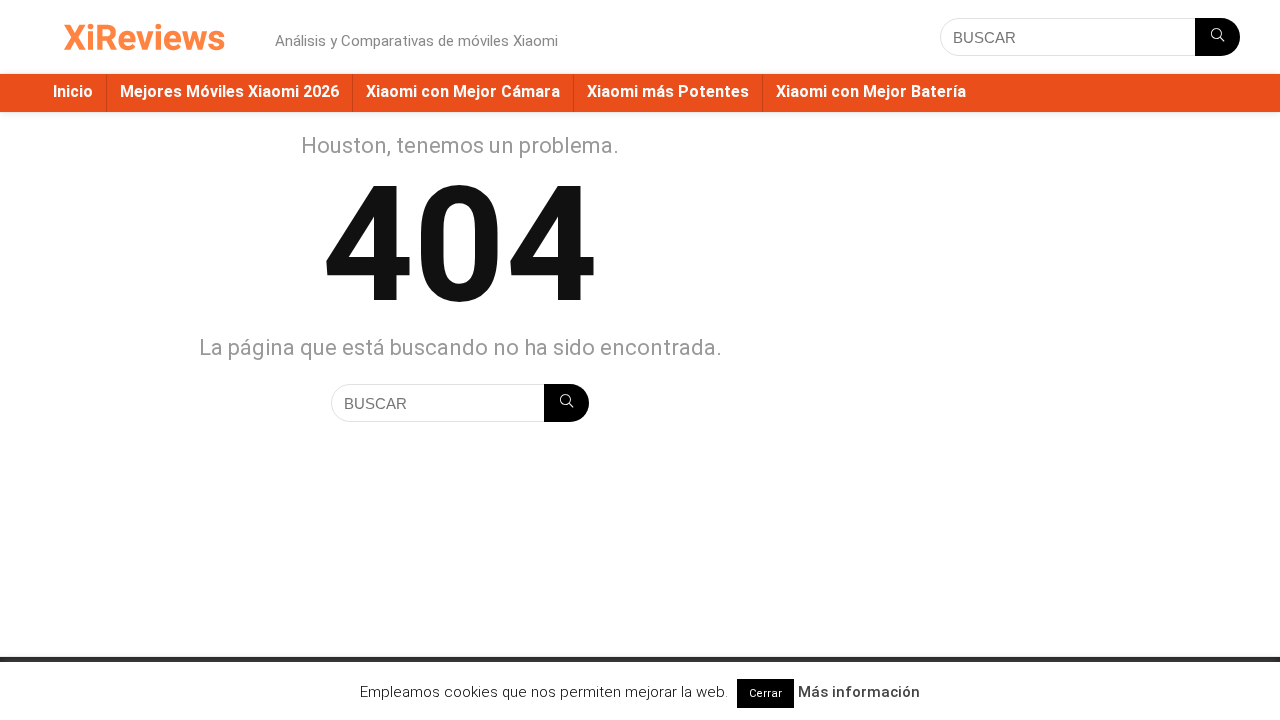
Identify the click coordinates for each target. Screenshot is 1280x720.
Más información (859, 692)
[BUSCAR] (1217, 37)
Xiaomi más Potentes (668, 91)
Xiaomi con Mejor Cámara (463, 91)
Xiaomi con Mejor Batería (871, 91)
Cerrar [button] (765, 693)
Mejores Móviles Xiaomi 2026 (229, 91)
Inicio (73, 91)
